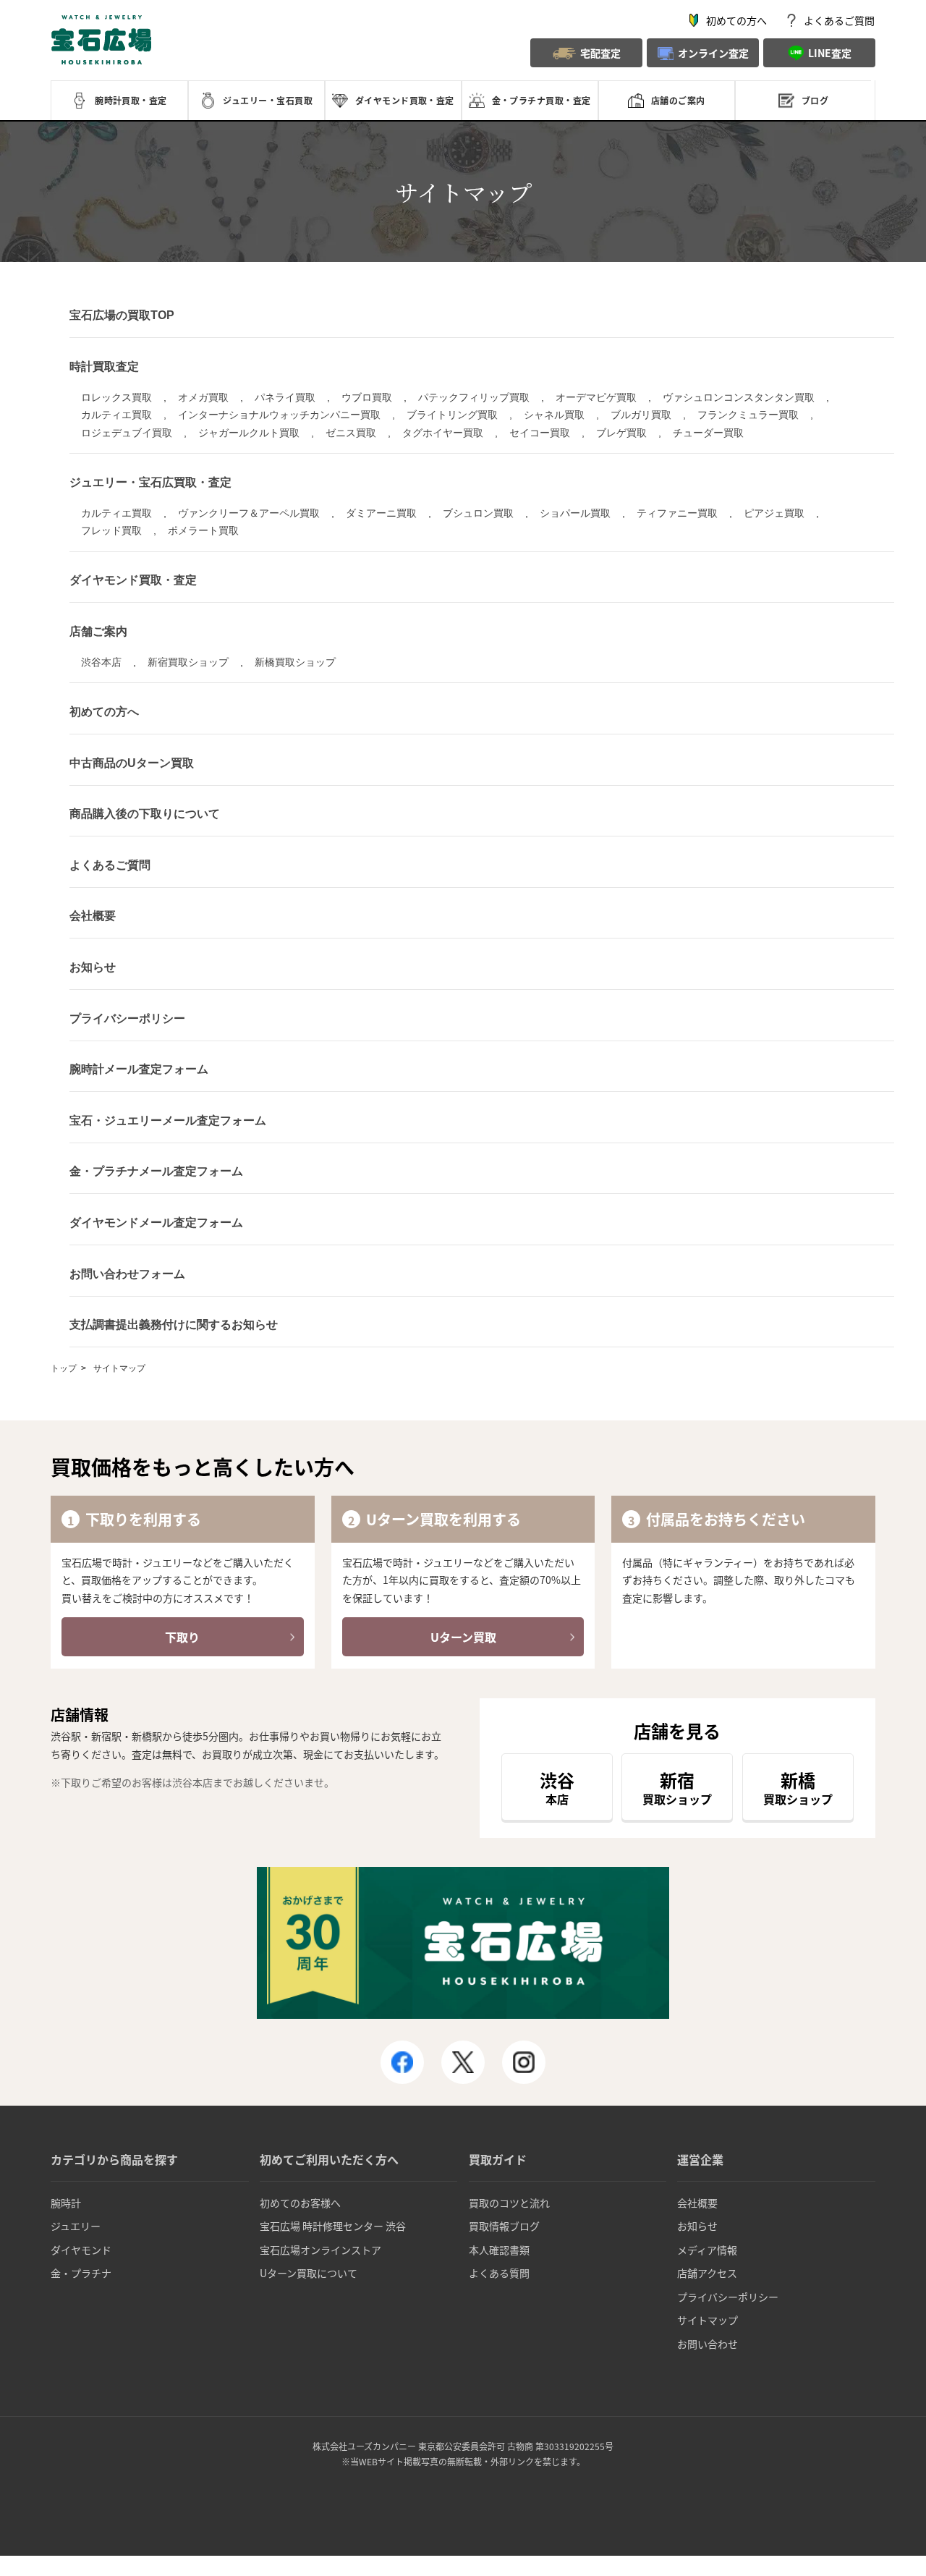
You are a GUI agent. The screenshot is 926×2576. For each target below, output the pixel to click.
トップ (64, 1368)
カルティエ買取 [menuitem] (116, 415)
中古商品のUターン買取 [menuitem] (132, 763)
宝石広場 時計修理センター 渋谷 (333, 2226)
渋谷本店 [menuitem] (101, 662)
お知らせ (697, 2226)
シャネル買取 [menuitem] (554, 415)
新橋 (798, 1787)
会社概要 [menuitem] (93, 916)
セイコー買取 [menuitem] (540, 433)
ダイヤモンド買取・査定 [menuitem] (133, 580)
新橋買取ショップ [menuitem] (295, 662)
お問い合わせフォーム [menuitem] (127, 1274)
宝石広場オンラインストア (320, 2250)
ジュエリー (76, 2226)
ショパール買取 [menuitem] (575, 513)
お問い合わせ (708, 2344)
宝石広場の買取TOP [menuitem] (122, 315)
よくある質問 (499, 2273)
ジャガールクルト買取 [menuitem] (249, 433)
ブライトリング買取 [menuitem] (452, 415)
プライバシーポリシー (728, 2297)
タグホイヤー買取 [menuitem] (443, 433)
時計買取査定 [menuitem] (104, 367)
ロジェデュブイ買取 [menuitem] (127, 433)
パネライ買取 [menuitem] (285, 397)
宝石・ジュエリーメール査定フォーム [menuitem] (168, 1120)
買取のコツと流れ (509, 2203)
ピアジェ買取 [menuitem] (774, 513)
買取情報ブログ (504, 2226)
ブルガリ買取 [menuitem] (641, 415)
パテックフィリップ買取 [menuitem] (474, 397)
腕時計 (66, 2203)
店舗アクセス (707, 2273)
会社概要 (697, 2203)
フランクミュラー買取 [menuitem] (748, 415)
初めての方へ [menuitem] (104, 712)
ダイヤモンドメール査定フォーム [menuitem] (156, 1223)
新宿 (677, 1787)
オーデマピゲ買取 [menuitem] (596, 397)
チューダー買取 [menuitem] (708, 433)
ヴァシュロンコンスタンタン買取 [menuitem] (739, 397)
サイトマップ (708, 2320)
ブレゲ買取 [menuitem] (621, 433)
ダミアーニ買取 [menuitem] (381, 513)
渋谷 (557, 1787)
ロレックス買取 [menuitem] (116, 397)
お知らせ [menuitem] (93, 967)
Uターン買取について (309, 2273)
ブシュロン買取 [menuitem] (478, 513)
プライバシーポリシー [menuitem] (127, 1018)
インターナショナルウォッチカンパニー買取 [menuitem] (279, 415)
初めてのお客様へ (300, 2203)
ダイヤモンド (81, 2250)
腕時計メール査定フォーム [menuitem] (139, 1069)
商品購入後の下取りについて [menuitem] (145, 814)
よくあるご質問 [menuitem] (110, 865)
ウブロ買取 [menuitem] (367, 397)
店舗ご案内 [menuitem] (98, 631)
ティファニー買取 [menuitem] (677, 513)
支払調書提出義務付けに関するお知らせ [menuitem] (174, 1325)
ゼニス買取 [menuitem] (351, 433)
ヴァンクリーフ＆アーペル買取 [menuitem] (249, 513)
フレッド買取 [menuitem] (111, 530)
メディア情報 (707, 2250)
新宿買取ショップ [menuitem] (188, 662)
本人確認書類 (499, 2250)
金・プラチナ (81, 2273)
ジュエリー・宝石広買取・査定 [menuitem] (150, 482)
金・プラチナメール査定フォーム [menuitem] (156, 1171)
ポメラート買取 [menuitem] (203, 530)
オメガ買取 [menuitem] (203, 397)
